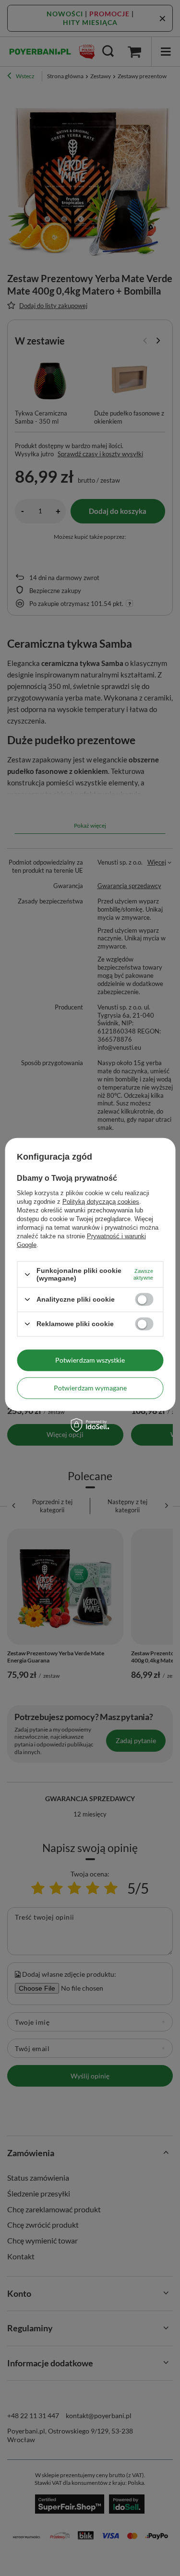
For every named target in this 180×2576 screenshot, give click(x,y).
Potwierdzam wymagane (90, 1388)
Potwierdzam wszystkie (90, 1360)
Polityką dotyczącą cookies (101, 1202)
